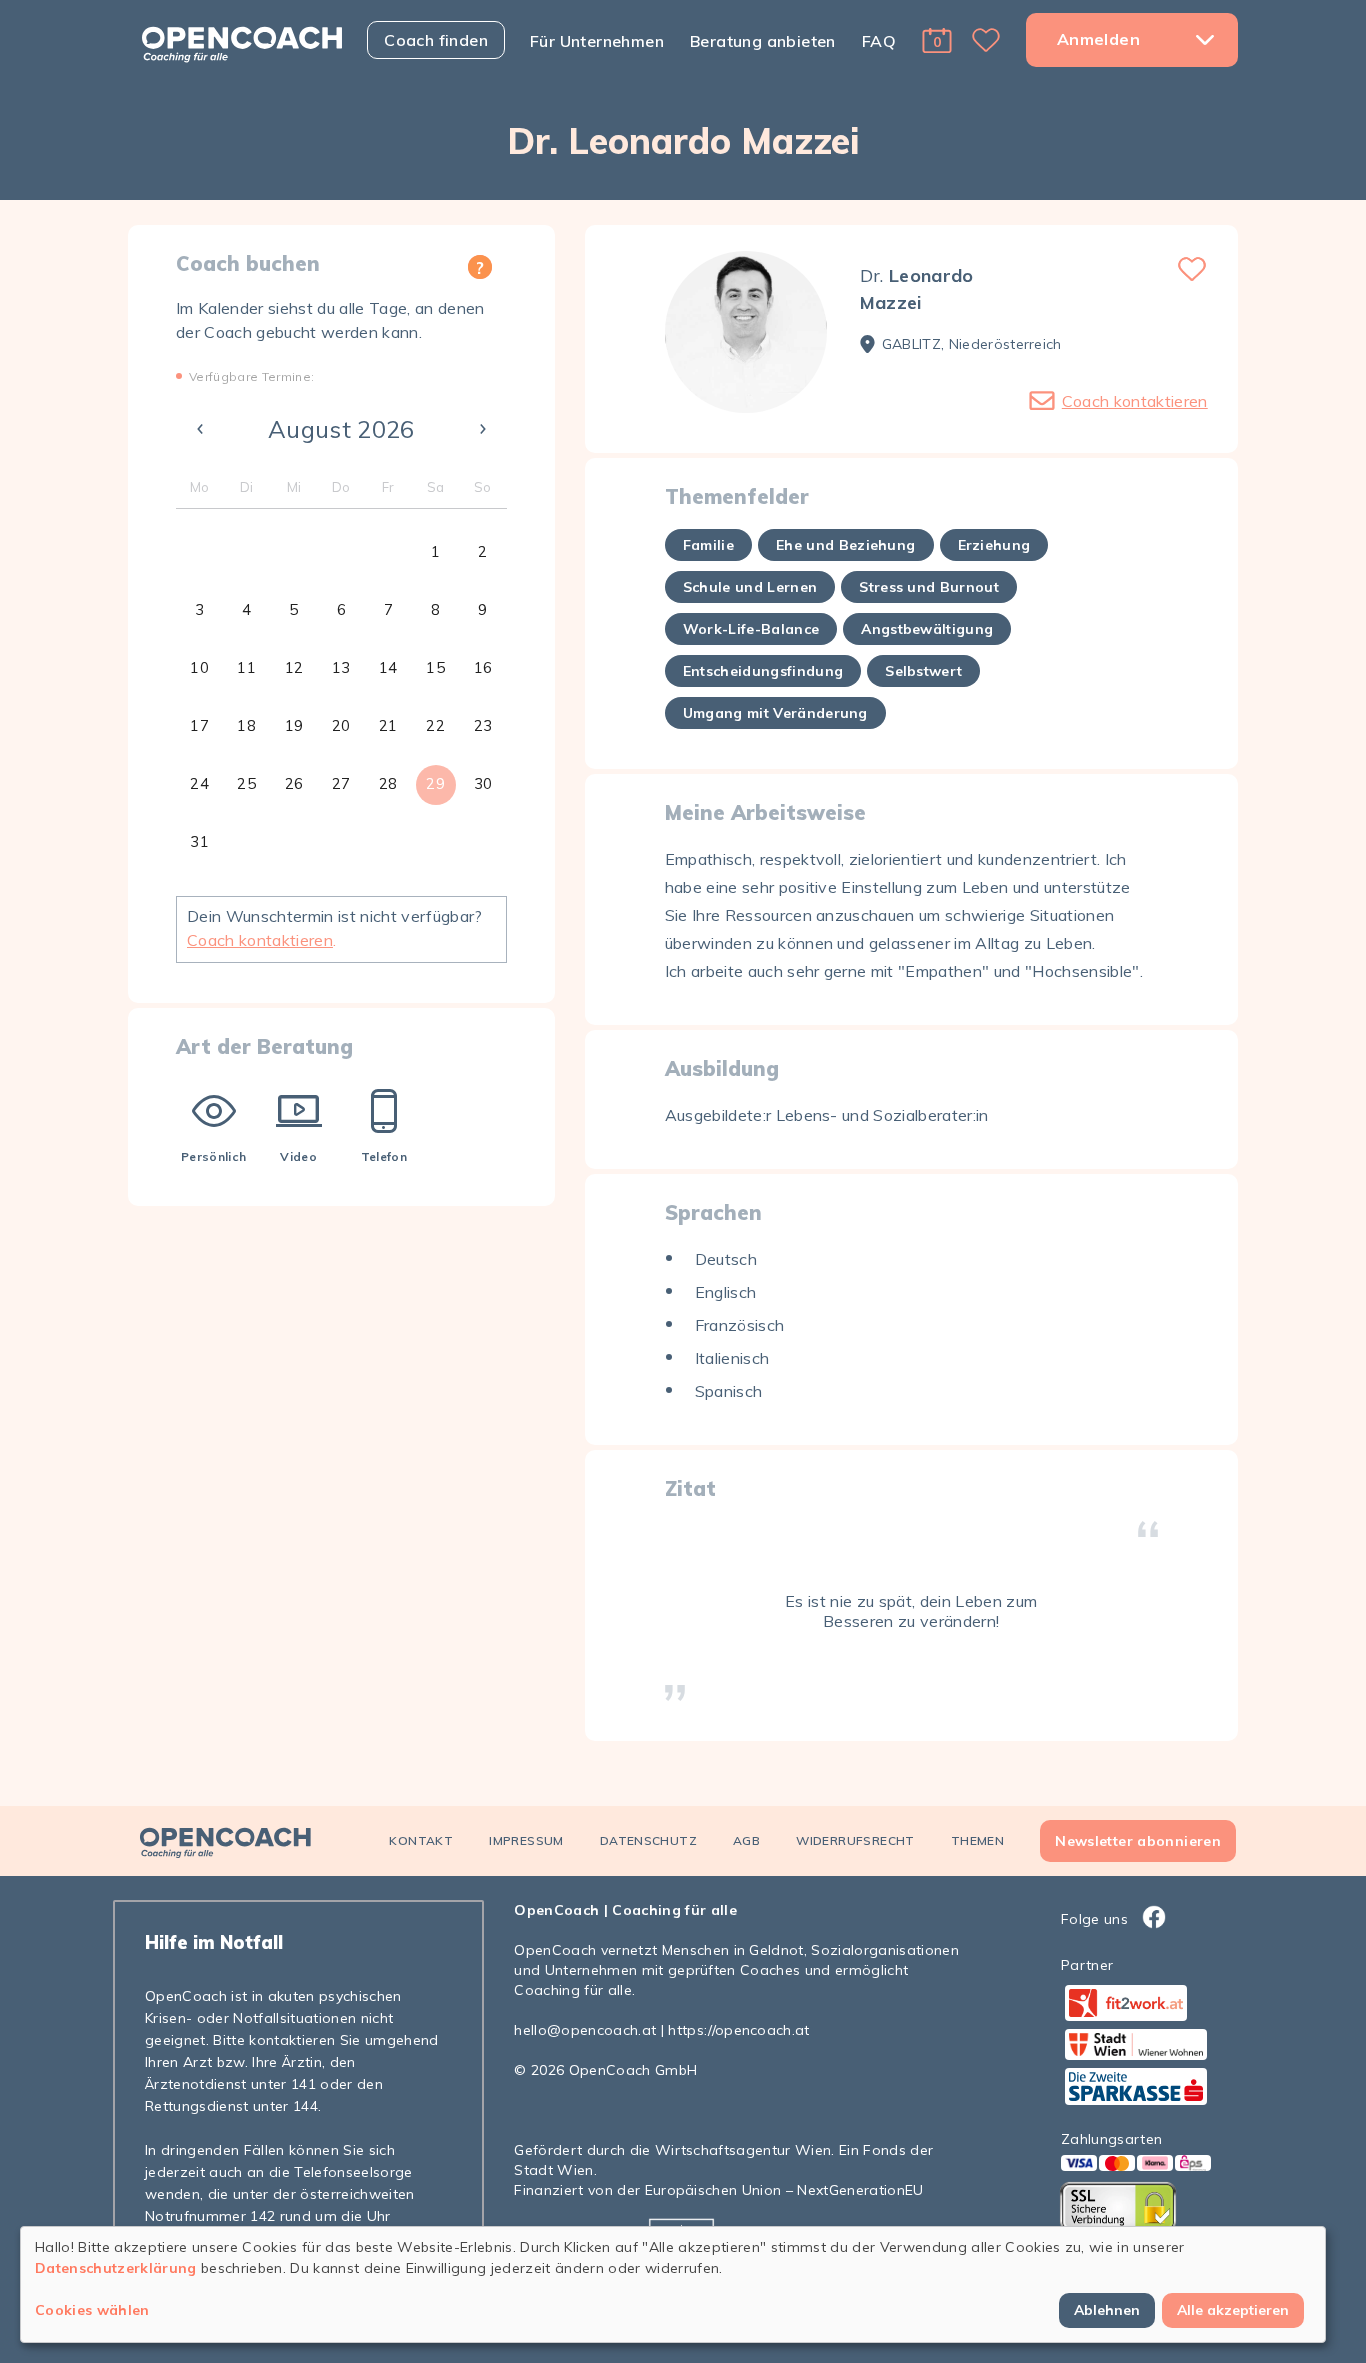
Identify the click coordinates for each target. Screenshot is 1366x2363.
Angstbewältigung (927, 629)
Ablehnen (1107, 2310)
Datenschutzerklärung (116, 2268)
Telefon (384, 1156)
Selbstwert (923, 671)
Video (298, 1156)
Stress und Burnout (929, 587)
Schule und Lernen (750, 587)
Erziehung (994, 545)
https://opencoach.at (739, 2030)
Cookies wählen (92, 2310)
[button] (937, 40)
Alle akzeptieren (1233, 2310)
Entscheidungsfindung (763, 671)
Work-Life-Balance (751, 629)
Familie (708, 545)
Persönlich (213, 1156)
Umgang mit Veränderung (775, 713)
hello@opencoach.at (585, 2030)
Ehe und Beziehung (846, 545)
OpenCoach (556, 1910)
